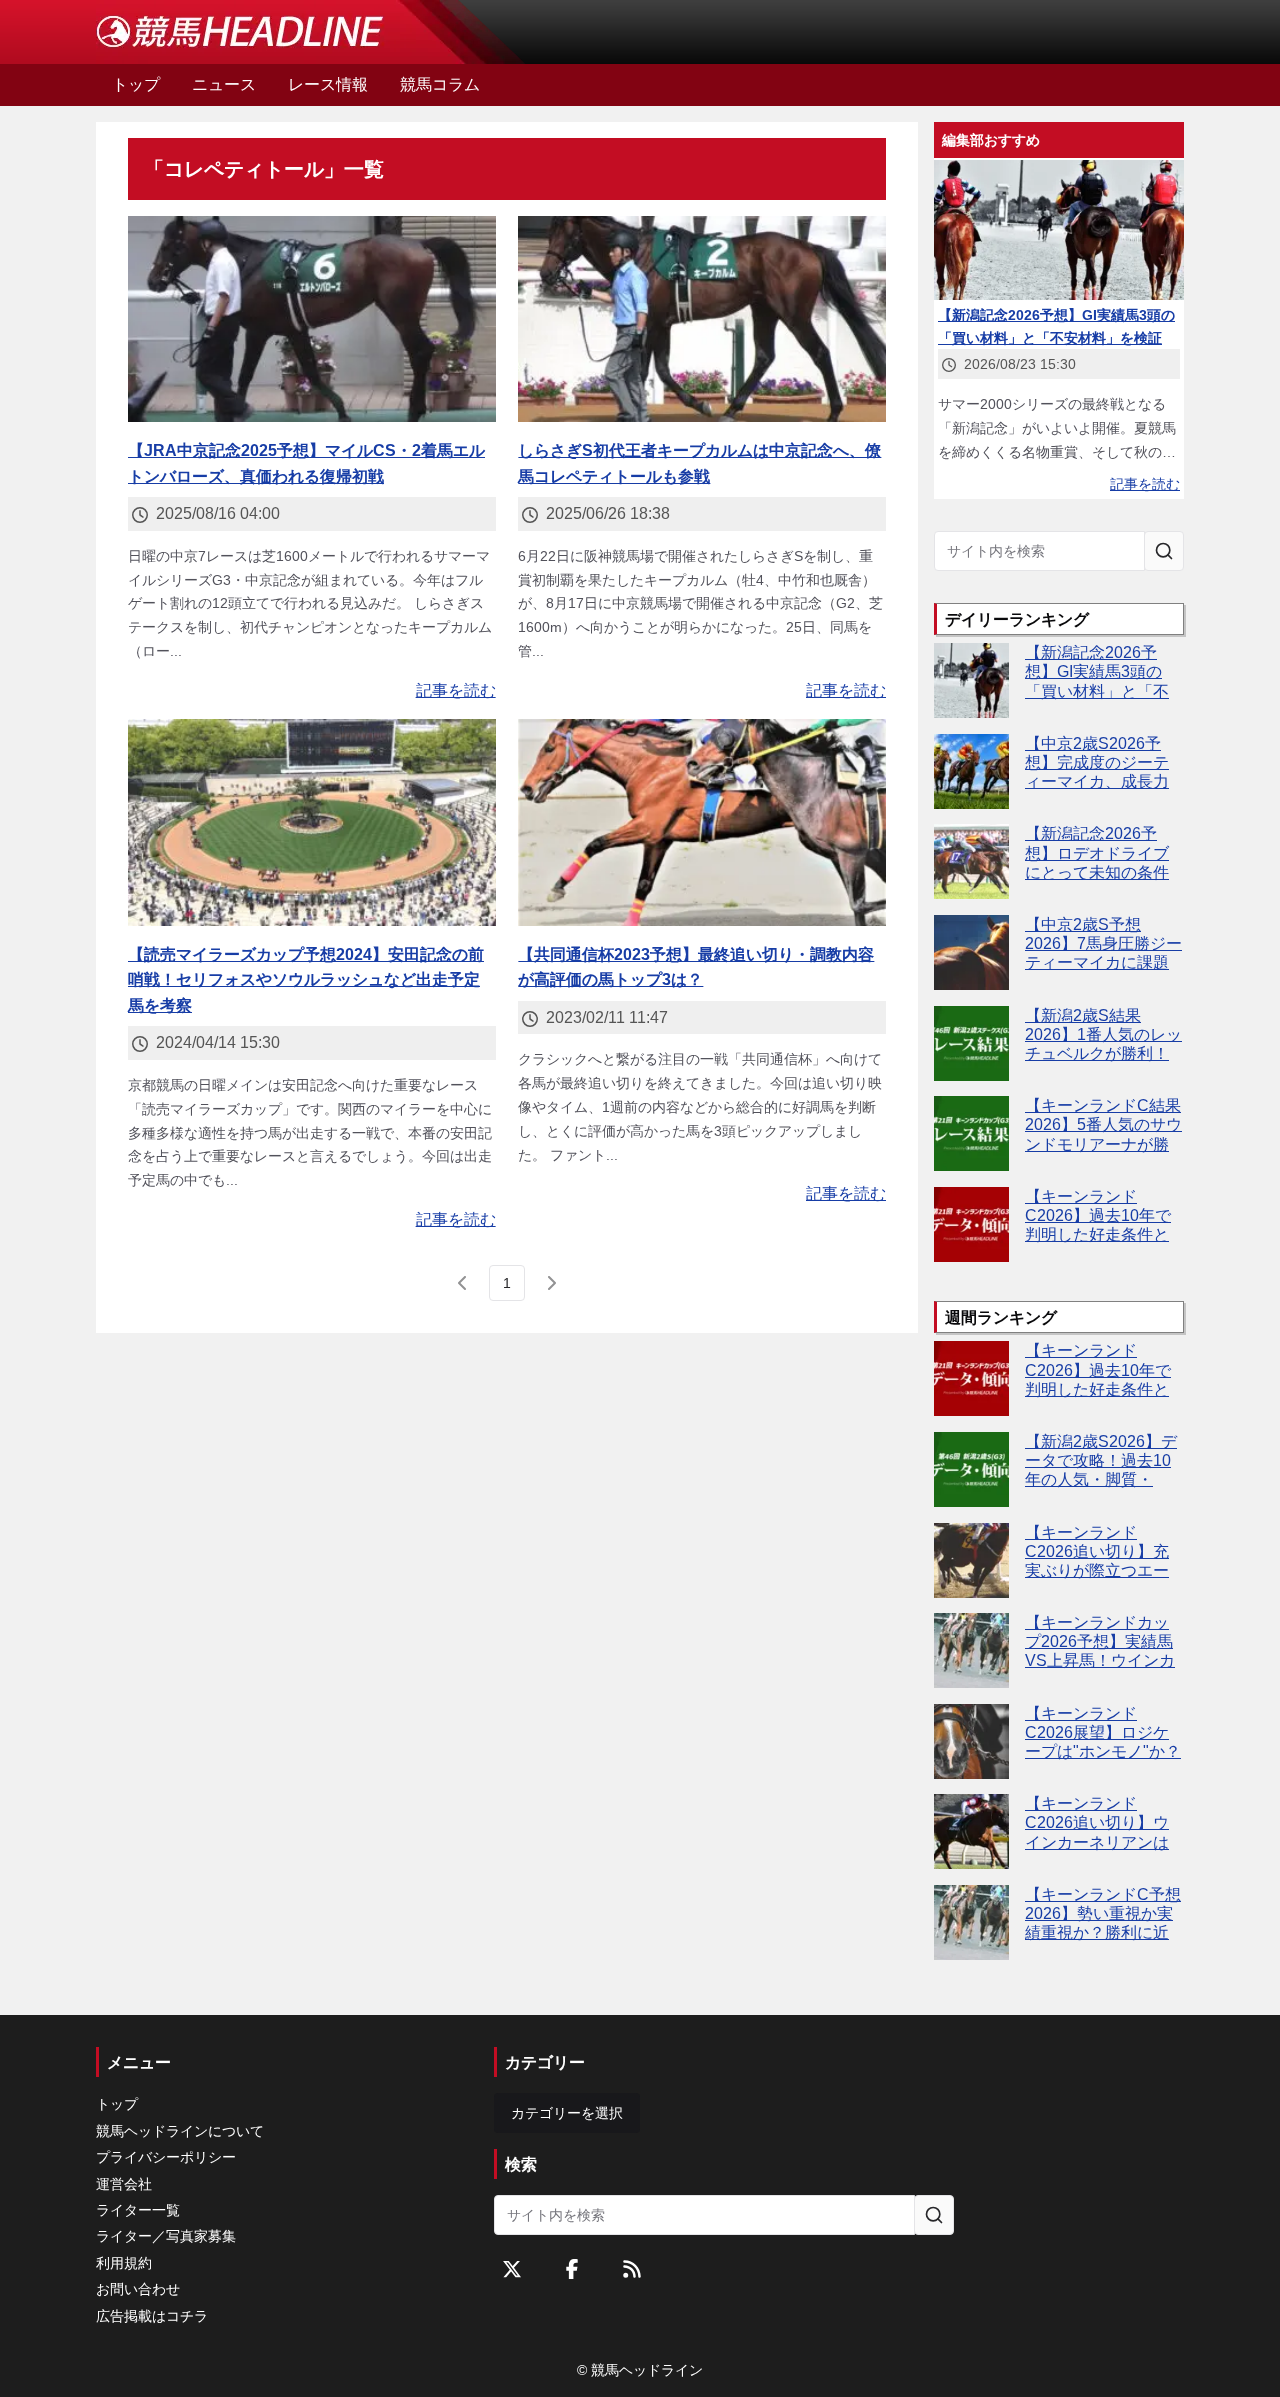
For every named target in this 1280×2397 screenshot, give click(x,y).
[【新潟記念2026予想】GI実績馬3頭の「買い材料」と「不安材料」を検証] (971, 680)
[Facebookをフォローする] (572, 2269)
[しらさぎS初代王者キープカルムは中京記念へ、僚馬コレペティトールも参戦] (702, 319)
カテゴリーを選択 (567, 2113)
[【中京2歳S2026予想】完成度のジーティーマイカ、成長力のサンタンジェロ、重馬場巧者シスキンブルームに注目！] (971, 771)
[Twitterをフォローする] (512, 2269)
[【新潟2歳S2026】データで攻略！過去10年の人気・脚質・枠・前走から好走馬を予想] (971, 1469)
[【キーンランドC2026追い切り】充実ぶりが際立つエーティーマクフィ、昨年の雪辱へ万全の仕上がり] (971, 1560)
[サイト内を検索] (1164, 551)
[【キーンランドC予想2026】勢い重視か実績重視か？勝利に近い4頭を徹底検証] (971, 1922)
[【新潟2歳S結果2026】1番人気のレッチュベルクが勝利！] (971, 1043)
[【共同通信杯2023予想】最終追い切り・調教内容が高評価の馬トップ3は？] (702, 822)
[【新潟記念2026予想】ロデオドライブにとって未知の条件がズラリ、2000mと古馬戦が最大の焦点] (971, 861)
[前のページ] (463, 1283)
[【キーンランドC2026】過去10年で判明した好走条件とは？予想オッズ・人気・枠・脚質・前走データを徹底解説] (971, 1224)
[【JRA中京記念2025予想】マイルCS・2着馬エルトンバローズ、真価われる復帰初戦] (312, 319)
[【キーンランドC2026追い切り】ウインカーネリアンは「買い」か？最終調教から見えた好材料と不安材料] (971, 1831)
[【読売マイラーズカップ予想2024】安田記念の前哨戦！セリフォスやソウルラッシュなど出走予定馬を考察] (312, 822)
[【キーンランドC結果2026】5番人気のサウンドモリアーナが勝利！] (971, 1133)
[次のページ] (551, 1283)
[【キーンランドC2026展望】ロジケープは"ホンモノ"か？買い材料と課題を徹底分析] (971, 1741)
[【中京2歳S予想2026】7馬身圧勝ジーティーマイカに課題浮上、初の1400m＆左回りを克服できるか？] (971, 952)
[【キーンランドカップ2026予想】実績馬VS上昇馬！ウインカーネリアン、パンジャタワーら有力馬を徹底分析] (971, 1650)
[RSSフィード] (632, 2269)
